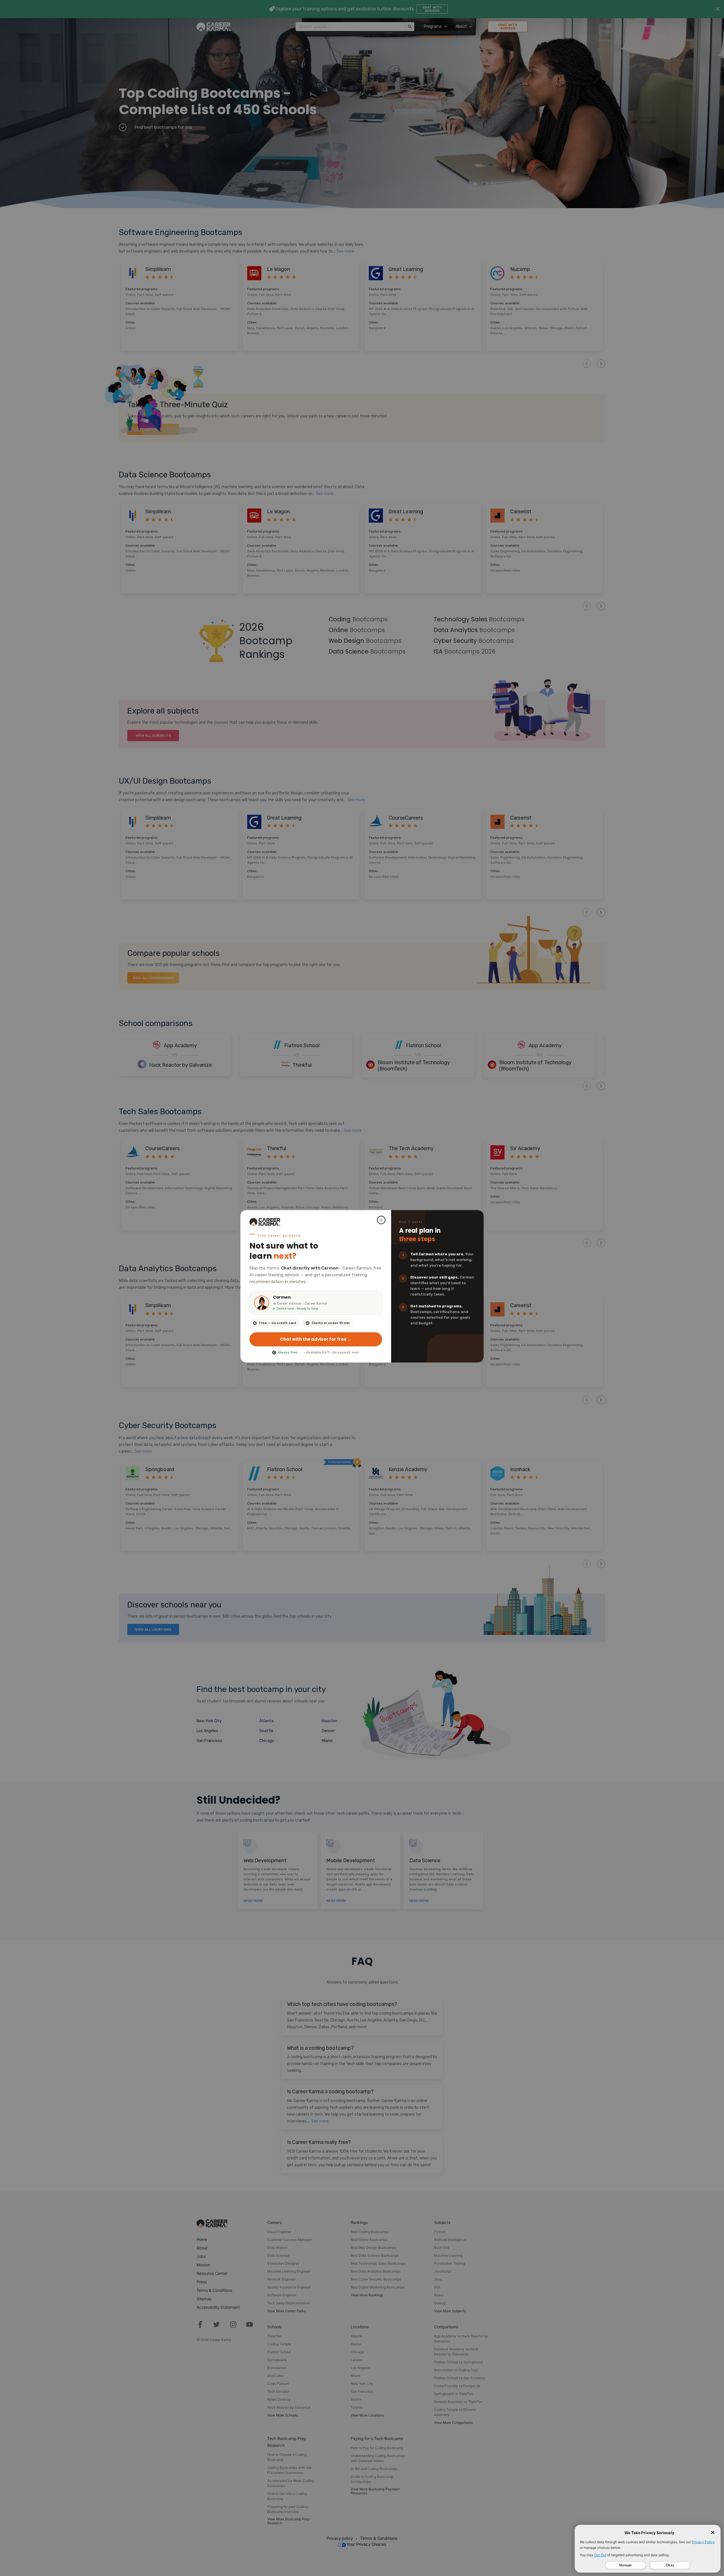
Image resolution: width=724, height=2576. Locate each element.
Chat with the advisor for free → (316, 1339)
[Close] (381, 1220)
